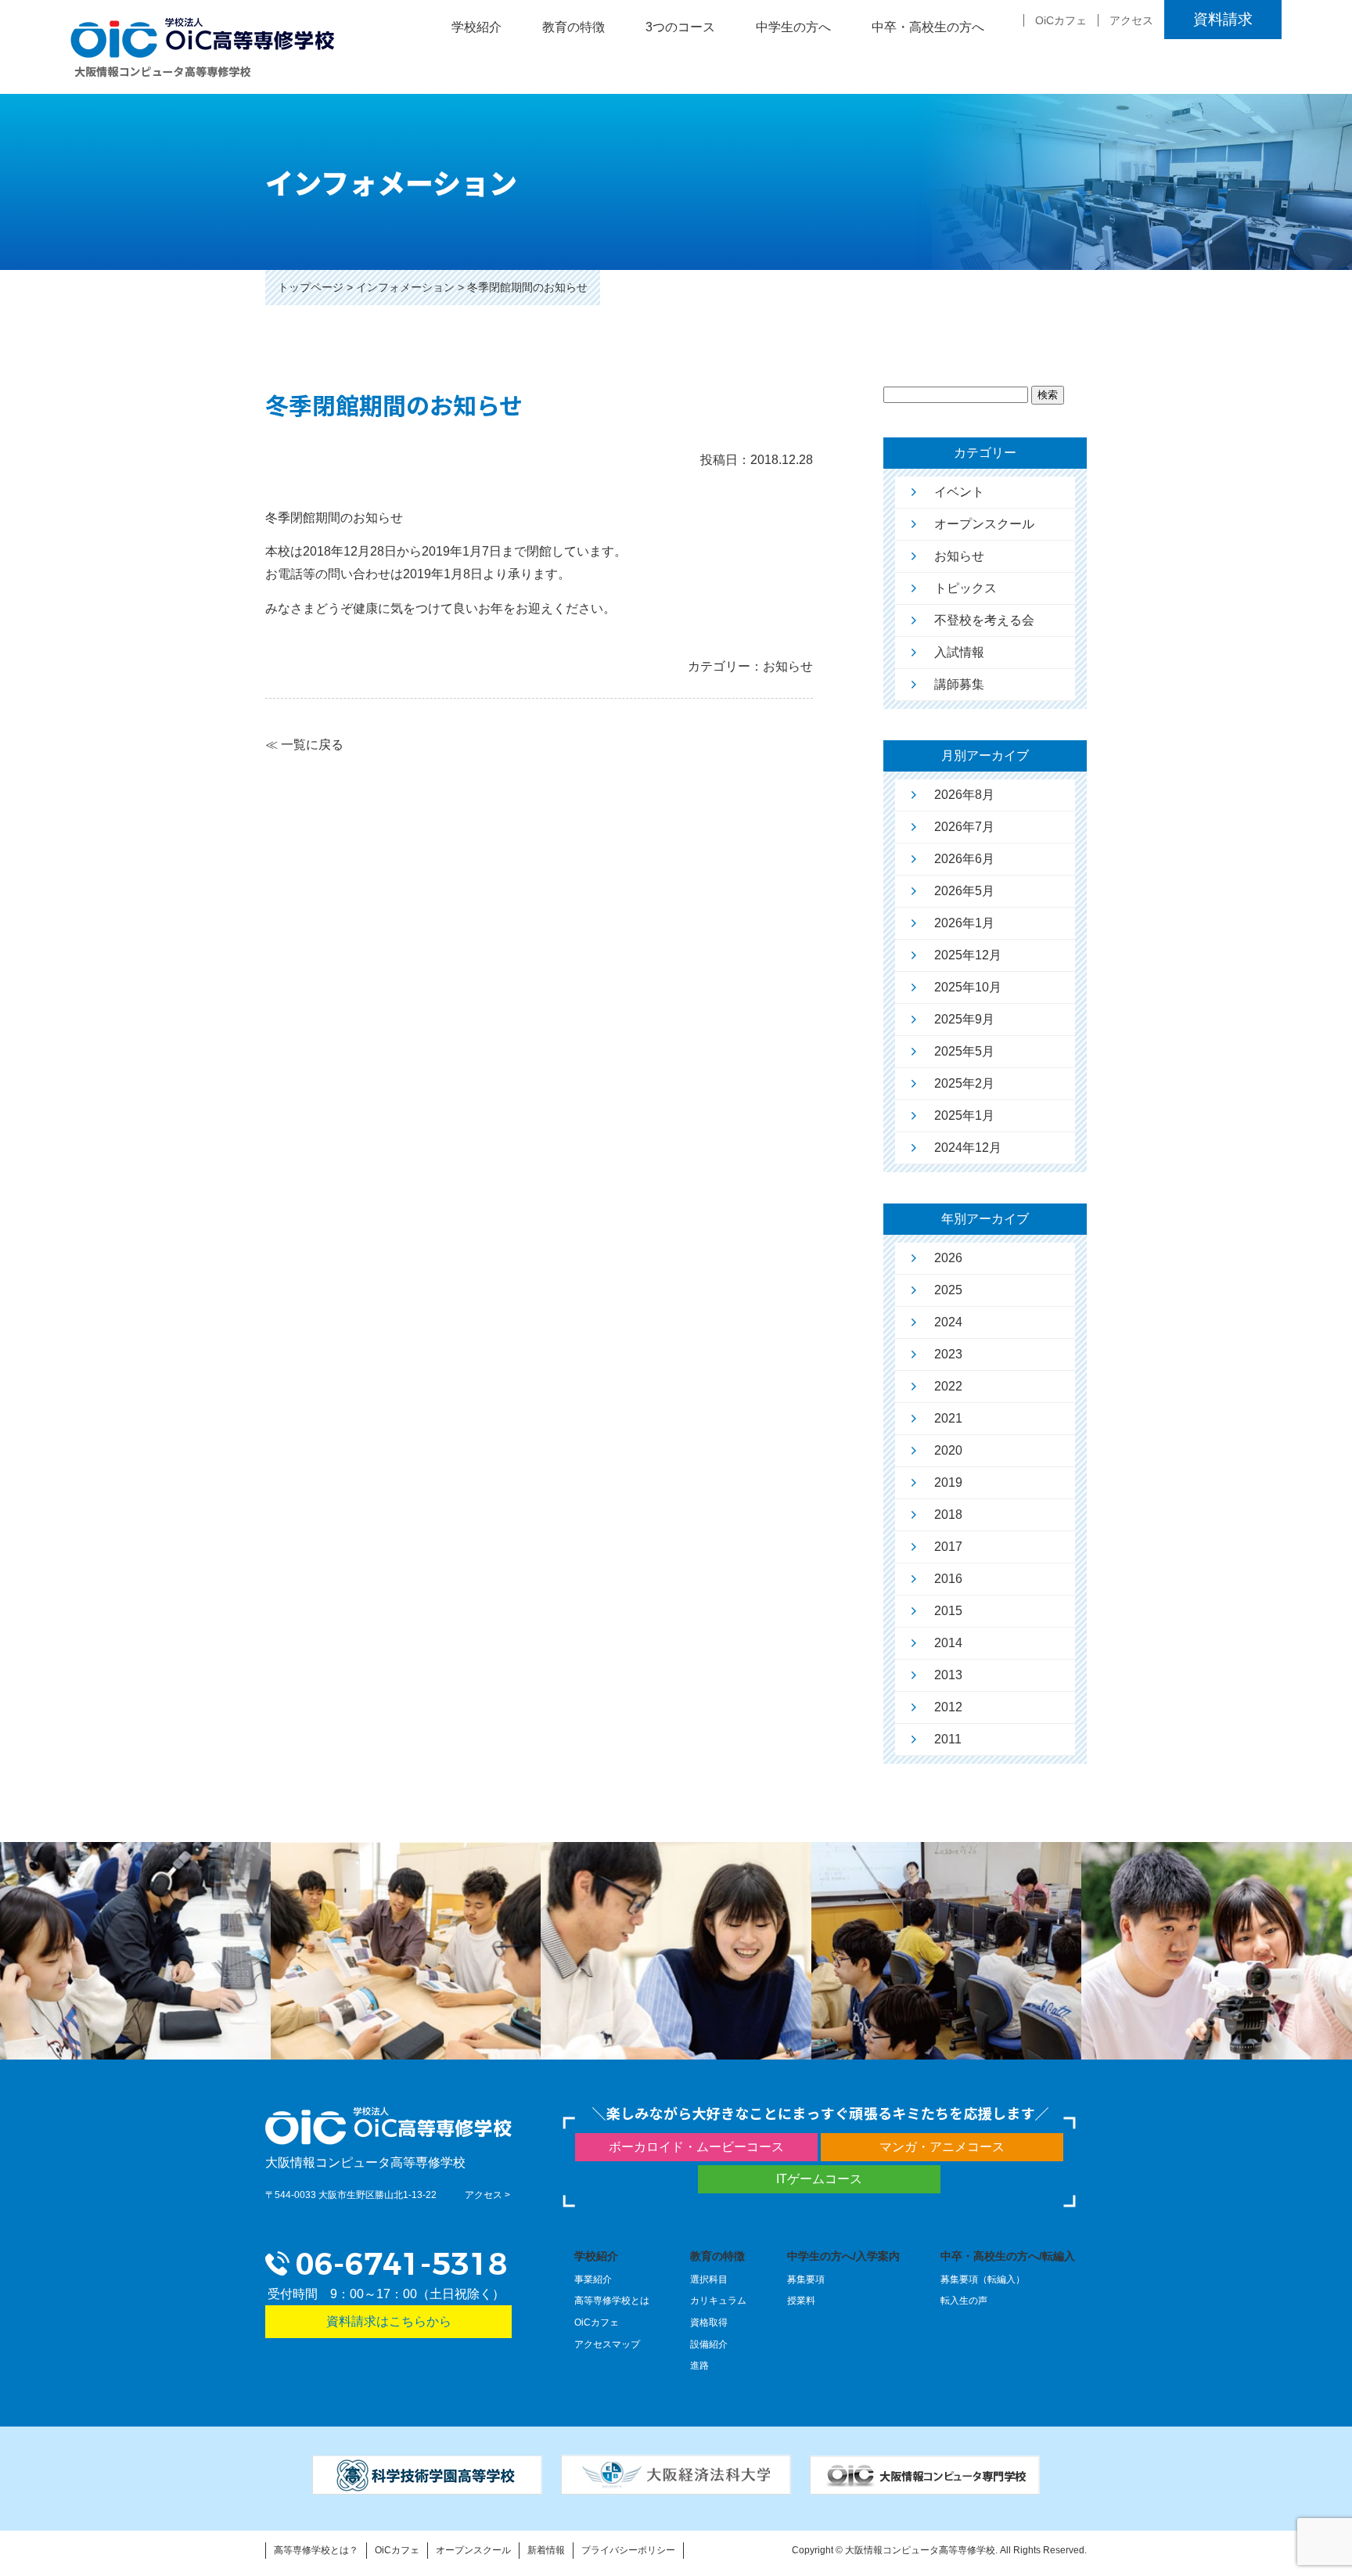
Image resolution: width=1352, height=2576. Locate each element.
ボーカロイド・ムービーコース (696, 2147)
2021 (948, 1418)
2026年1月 (964, 923)
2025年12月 (968, 955)
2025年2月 (964, 1083)
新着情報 (546, 2550)
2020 (948, 1450)
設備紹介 (709, 2344)
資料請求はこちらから (389, 2321)
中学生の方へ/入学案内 (843, 2256)
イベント (959, 492)
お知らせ (959, 556)
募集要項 (806, 2279)
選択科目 (709, 2279)
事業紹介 (593, 2279)
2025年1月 (964, 1115)
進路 (699, 2366)
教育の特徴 (717, 2256)
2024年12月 (968, 1148)
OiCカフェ (1061, 20)
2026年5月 (964, 891)
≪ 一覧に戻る (304, 745)
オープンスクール (984, 524)
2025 (948, 1290)
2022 (948, 1386)
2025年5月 (964, 1051)
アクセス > (487, 2195)
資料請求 (1223, 19)
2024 (948, 1322)
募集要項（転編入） (983, 2279)
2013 (948, 1675)
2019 (948, 1482)
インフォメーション (405, 287)
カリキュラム (718, 2301)
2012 (948, 1707)
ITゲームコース (819, 2179)
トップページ (311, 287)
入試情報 (959, 652)
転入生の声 (964, 2301)
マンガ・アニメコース (942, 2147)
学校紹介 (596, 2256)
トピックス (965, 588)
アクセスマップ (607, 2344)
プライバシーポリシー (628, 2550)
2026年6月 (964, 859)
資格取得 (709, 2322)
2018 (948, 1515)
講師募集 (959, 684)
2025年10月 (968, 987)
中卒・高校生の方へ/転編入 (1008, 2256)
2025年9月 (964, 1019)
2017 (948, 1547)
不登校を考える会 (984, 620)
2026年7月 (964, 827)
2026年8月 (964, 795)
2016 (948, 1579)
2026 (948, 1258)
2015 (948, 1611)
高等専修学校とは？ (316, 2550)
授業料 (801, 2301)
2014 (948, 1643)
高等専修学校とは (612, 2301)
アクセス (1131, 20)
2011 (948, 1739)
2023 (948, 1354)
